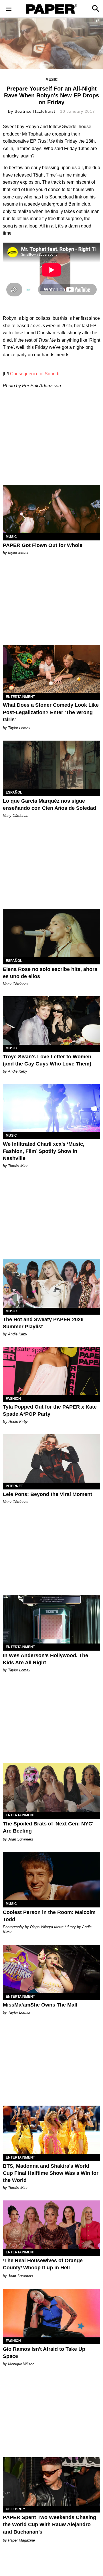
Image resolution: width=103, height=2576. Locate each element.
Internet (14, 1486)
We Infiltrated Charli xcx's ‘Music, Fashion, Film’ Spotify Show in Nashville (44, 1151)
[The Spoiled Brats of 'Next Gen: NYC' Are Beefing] (51, 1788)
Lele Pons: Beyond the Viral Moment (47, 1494)
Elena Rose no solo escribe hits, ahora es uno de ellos (50, 973)
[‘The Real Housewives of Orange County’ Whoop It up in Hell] (51, 2225)
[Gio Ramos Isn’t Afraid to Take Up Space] (51, 2313)
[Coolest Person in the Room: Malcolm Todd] (51, 1876)
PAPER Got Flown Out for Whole (43, 545)
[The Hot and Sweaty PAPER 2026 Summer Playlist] (51, 1284)
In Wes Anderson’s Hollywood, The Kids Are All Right (45, 1659)
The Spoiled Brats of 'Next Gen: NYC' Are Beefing (48, 1827)
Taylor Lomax (19, 728)
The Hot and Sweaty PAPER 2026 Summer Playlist (43, 1323)
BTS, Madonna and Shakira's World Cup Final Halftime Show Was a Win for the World (51, 2173)
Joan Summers (21, 1839)
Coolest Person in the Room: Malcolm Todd (49, 1916)
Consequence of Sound (34, 374)
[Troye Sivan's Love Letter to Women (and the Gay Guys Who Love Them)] (51, 1020)
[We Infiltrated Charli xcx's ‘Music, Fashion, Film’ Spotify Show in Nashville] (51, 1108)
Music (51, 80)
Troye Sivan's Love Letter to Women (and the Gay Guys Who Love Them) (47, 1060)
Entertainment (20, 697)
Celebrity (15, 2509)
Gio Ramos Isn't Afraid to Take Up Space (44, 2353)
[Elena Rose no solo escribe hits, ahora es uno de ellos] (51, 933)
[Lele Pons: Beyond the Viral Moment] (51, 1458)
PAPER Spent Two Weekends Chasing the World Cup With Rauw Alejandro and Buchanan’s (49, 2524)
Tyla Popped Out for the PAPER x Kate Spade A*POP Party (50, 1410)
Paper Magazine (21, 2540)
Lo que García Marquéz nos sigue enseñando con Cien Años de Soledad (49, 805)
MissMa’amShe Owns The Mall (40, 2005)
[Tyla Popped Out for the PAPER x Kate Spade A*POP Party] (51, 1371)
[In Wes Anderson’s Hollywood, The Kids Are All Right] (51, 1619)
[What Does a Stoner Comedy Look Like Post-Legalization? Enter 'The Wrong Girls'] (51, 669)
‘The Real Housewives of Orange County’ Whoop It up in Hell (43, 2264)
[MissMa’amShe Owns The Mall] (51, 1969)
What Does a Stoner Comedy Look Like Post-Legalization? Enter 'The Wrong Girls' (51, 712)
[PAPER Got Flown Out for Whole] (51, 509)
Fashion (13, 1399)
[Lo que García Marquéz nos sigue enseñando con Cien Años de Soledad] (51, 765)
